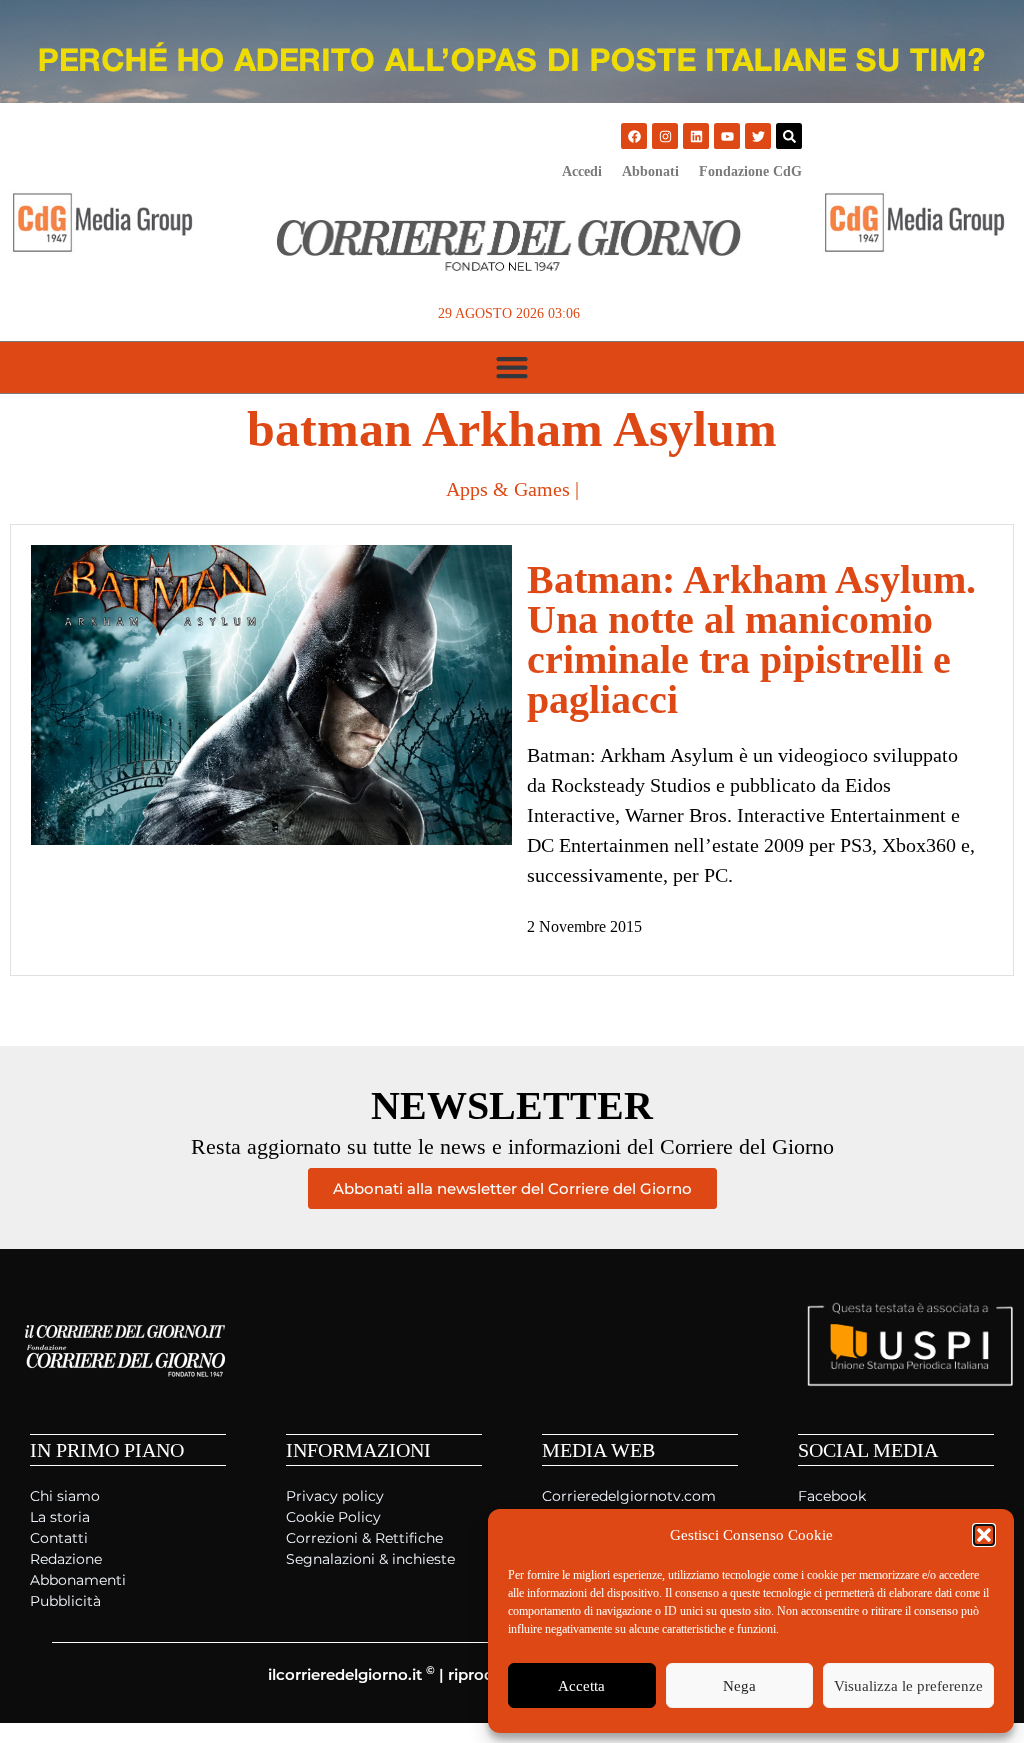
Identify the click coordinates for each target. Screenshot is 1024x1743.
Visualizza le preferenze (908, 1686)
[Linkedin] (696, 136)
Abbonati (650, 171)
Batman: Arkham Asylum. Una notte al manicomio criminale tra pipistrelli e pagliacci (751, 639)
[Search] (789, 136)
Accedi (582, 171)
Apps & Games (508, 489)
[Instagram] (665, 136)
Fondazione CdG (750, 171)
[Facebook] (634, 136)
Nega (739, 1686)
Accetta (581, 1686)
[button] (984, 1535)
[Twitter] (758, 136)
